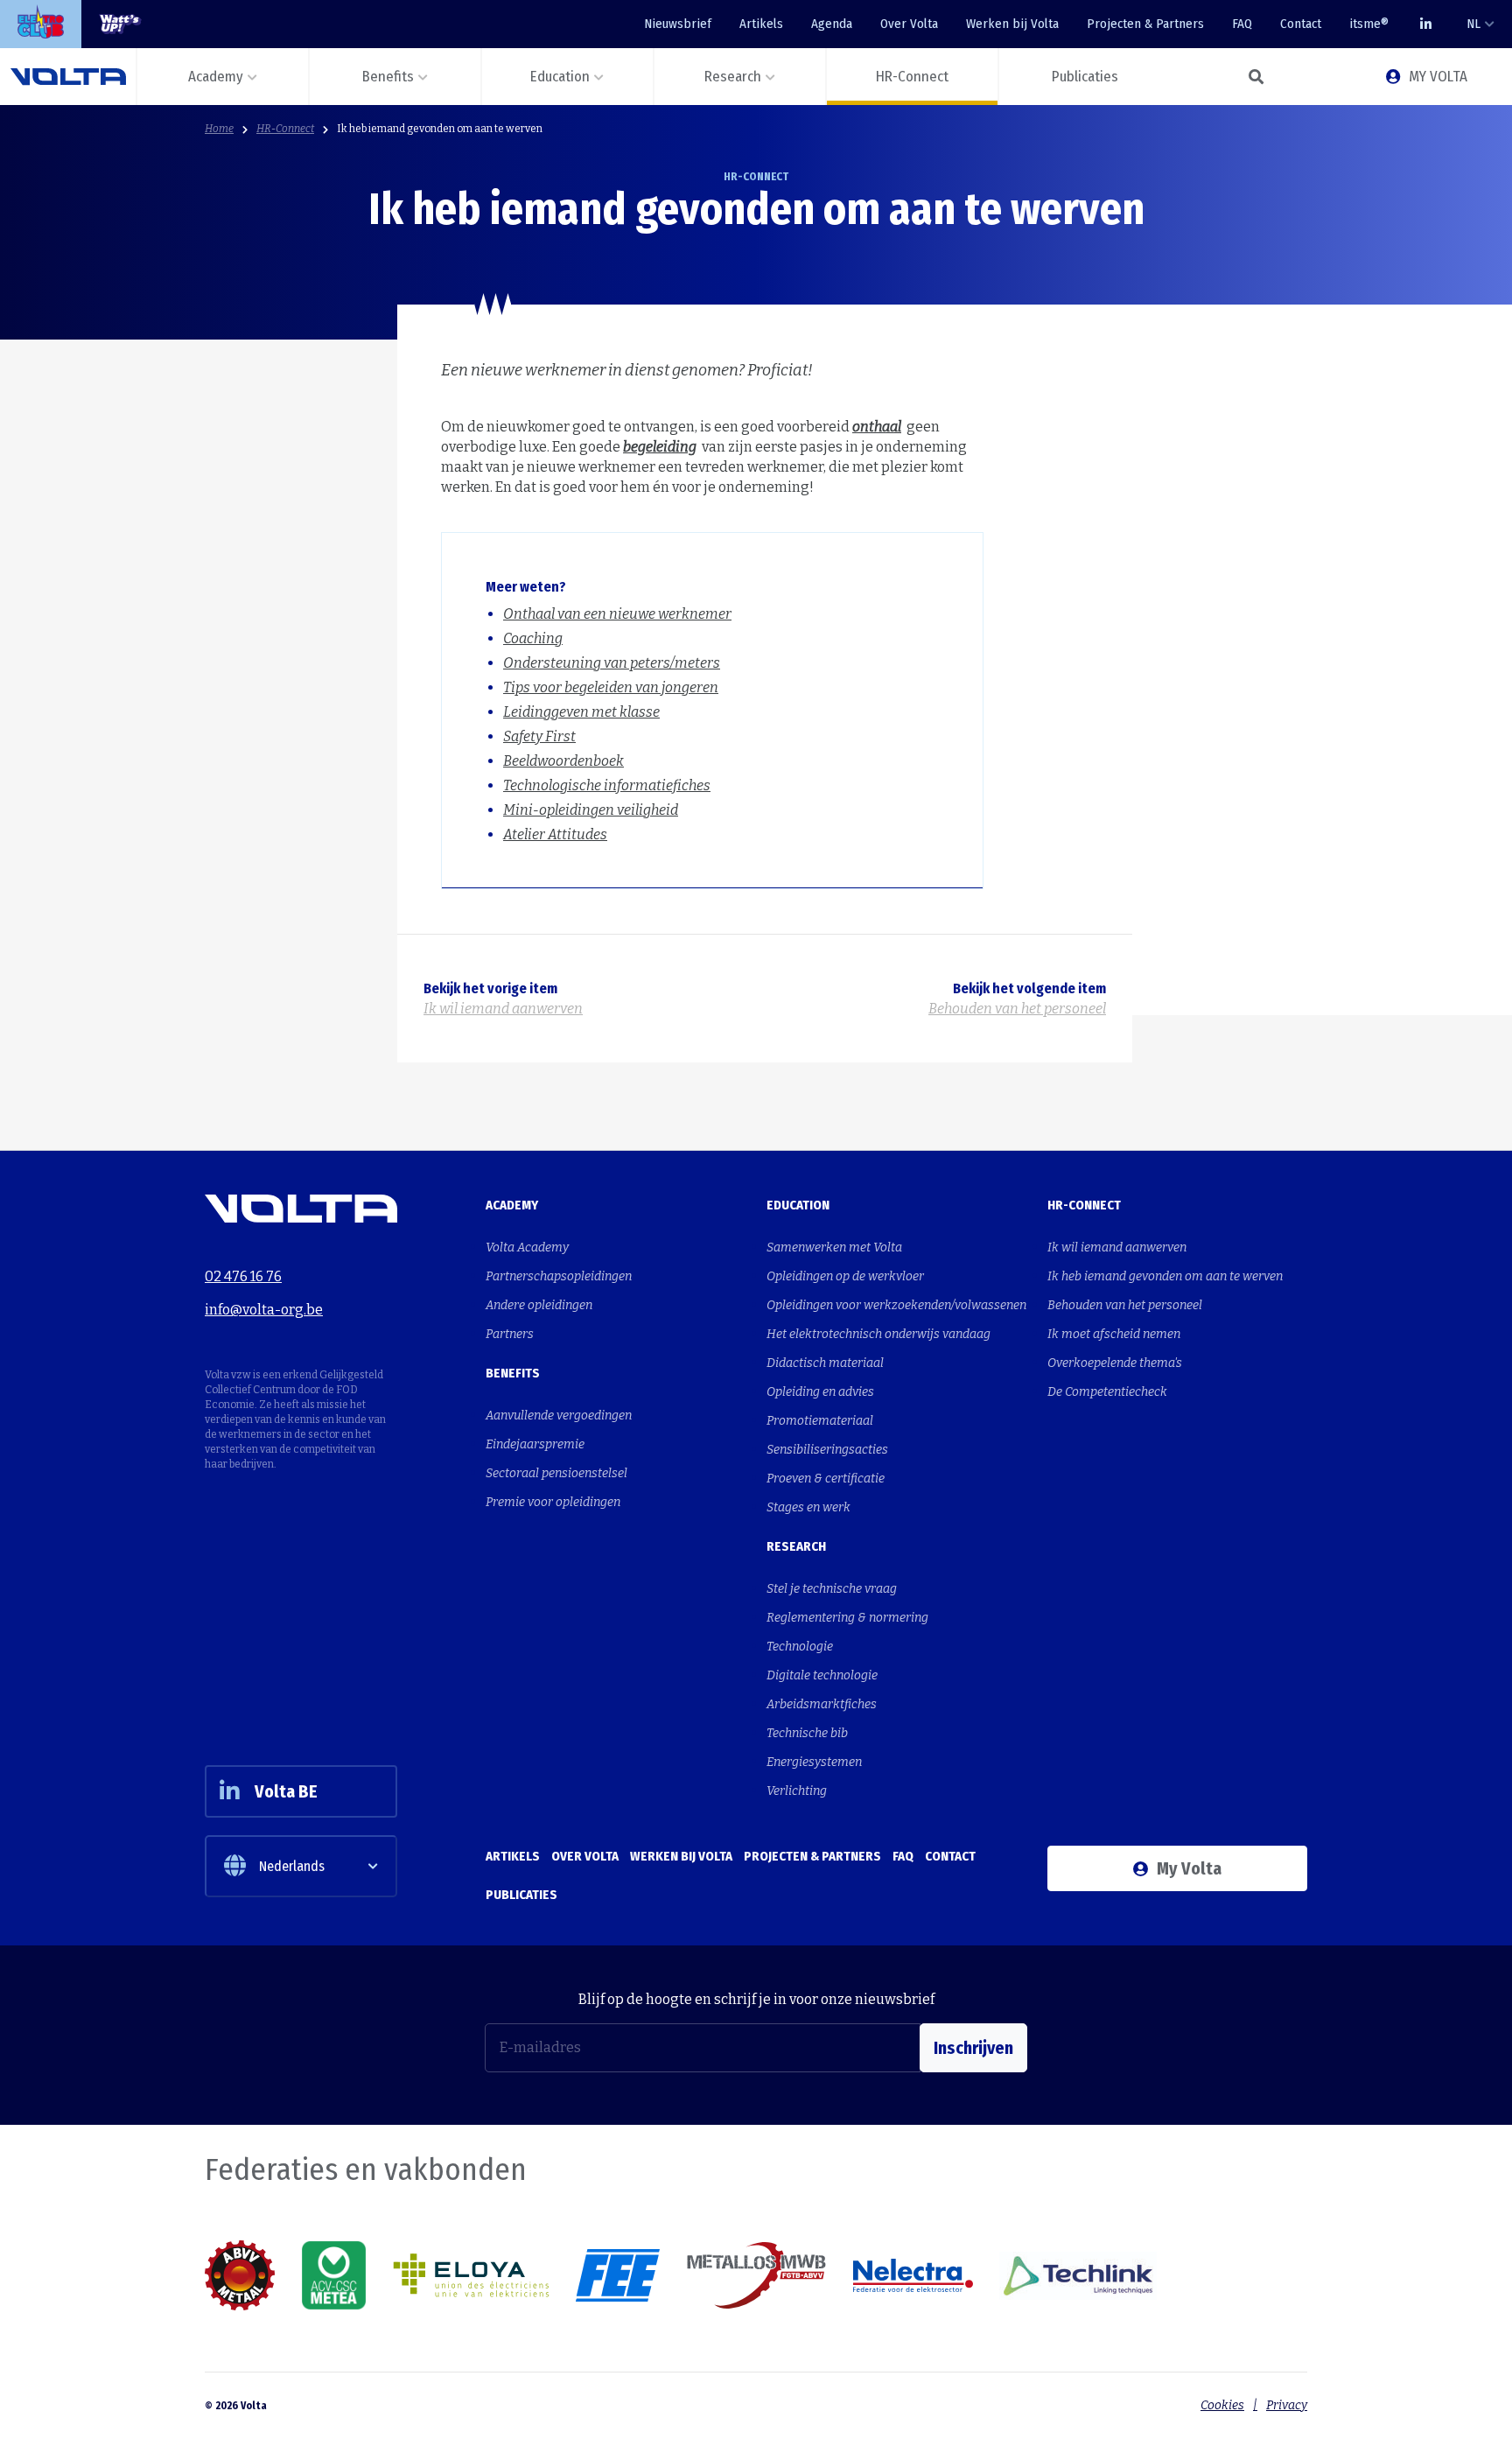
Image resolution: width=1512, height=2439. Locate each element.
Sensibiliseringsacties (827, 1450)
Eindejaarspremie (535, 1444)
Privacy (1287, 2405)
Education (798, 1205)
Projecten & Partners (1145, 24)
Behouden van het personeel (1125, 1305)
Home (219, 129)
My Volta (1189, 1868)
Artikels (761, 24)
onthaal (877, 427)
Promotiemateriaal (820, 1421)
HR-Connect (285, 129)
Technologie (800, 1647)
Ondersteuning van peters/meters (612, 663)
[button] (1255, 77)
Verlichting (797, 1791)
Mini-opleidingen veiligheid (591, 810)
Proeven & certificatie (826, 1479)
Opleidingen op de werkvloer (845, 1276)
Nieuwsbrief (678, 24)
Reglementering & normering (847, 1618)
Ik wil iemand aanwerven (1117, 1248)
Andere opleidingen (539, 1305)
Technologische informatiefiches (607, 785)
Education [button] (560, 77)
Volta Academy (527, 1248)
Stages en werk (808, 1507)
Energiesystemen (814, 1762)
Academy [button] (216, 77)
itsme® (1369, 24)
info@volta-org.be (264, 1310)
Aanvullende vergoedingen (559, 1416)
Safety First (539, 736)
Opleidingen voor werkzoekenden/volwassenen (896, 1305)
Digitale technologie (822, 1675)
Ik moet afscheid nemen (1114, 1334)
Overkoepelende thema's (1115, 1363)
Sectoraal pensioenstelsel (556, 1473)
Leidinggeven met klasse (581, 712)
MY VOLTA (1438, 77)
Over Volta (909, 24)
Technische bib (807, 1733)
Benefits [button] (388, 77)
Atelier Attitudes (555, 834)
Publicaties (521, 1895)
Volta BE (286, 1791)
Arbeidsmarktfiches (822, 1704)
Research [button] (733, 77)
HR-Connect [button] (912, 77)
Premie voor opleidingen (553, 1502)
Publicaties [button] (1085, 77)
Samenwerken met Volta (834, 1248)
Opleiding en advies (820, 1392)
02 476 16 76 (243, 1276)
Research (796, 1546)
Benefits (513, 1373)
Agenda (832, 24)
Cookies (1222, 2405)
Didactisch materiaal (825, 1363)
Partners (510, 1334)
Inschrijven (973, 2048)
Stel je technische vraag (832, 1589)
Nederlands (292, 1866)
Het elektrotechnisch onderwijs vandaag (878, 1334)
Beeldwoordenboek (563, 761)
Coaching (533, 638)
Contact (1301, 24)
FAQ (1242, 24)
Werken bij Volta (1012, 24)
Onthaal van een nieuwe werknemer (617, 614)
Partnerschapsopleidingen (559, 1276)
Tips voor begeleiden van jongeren (611, 687)
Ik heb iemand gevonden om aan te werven (440, 129)
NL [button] (1473, 24)
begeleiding (660, 447)
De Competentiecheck (1107, 1392)
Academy (512, 1205)
